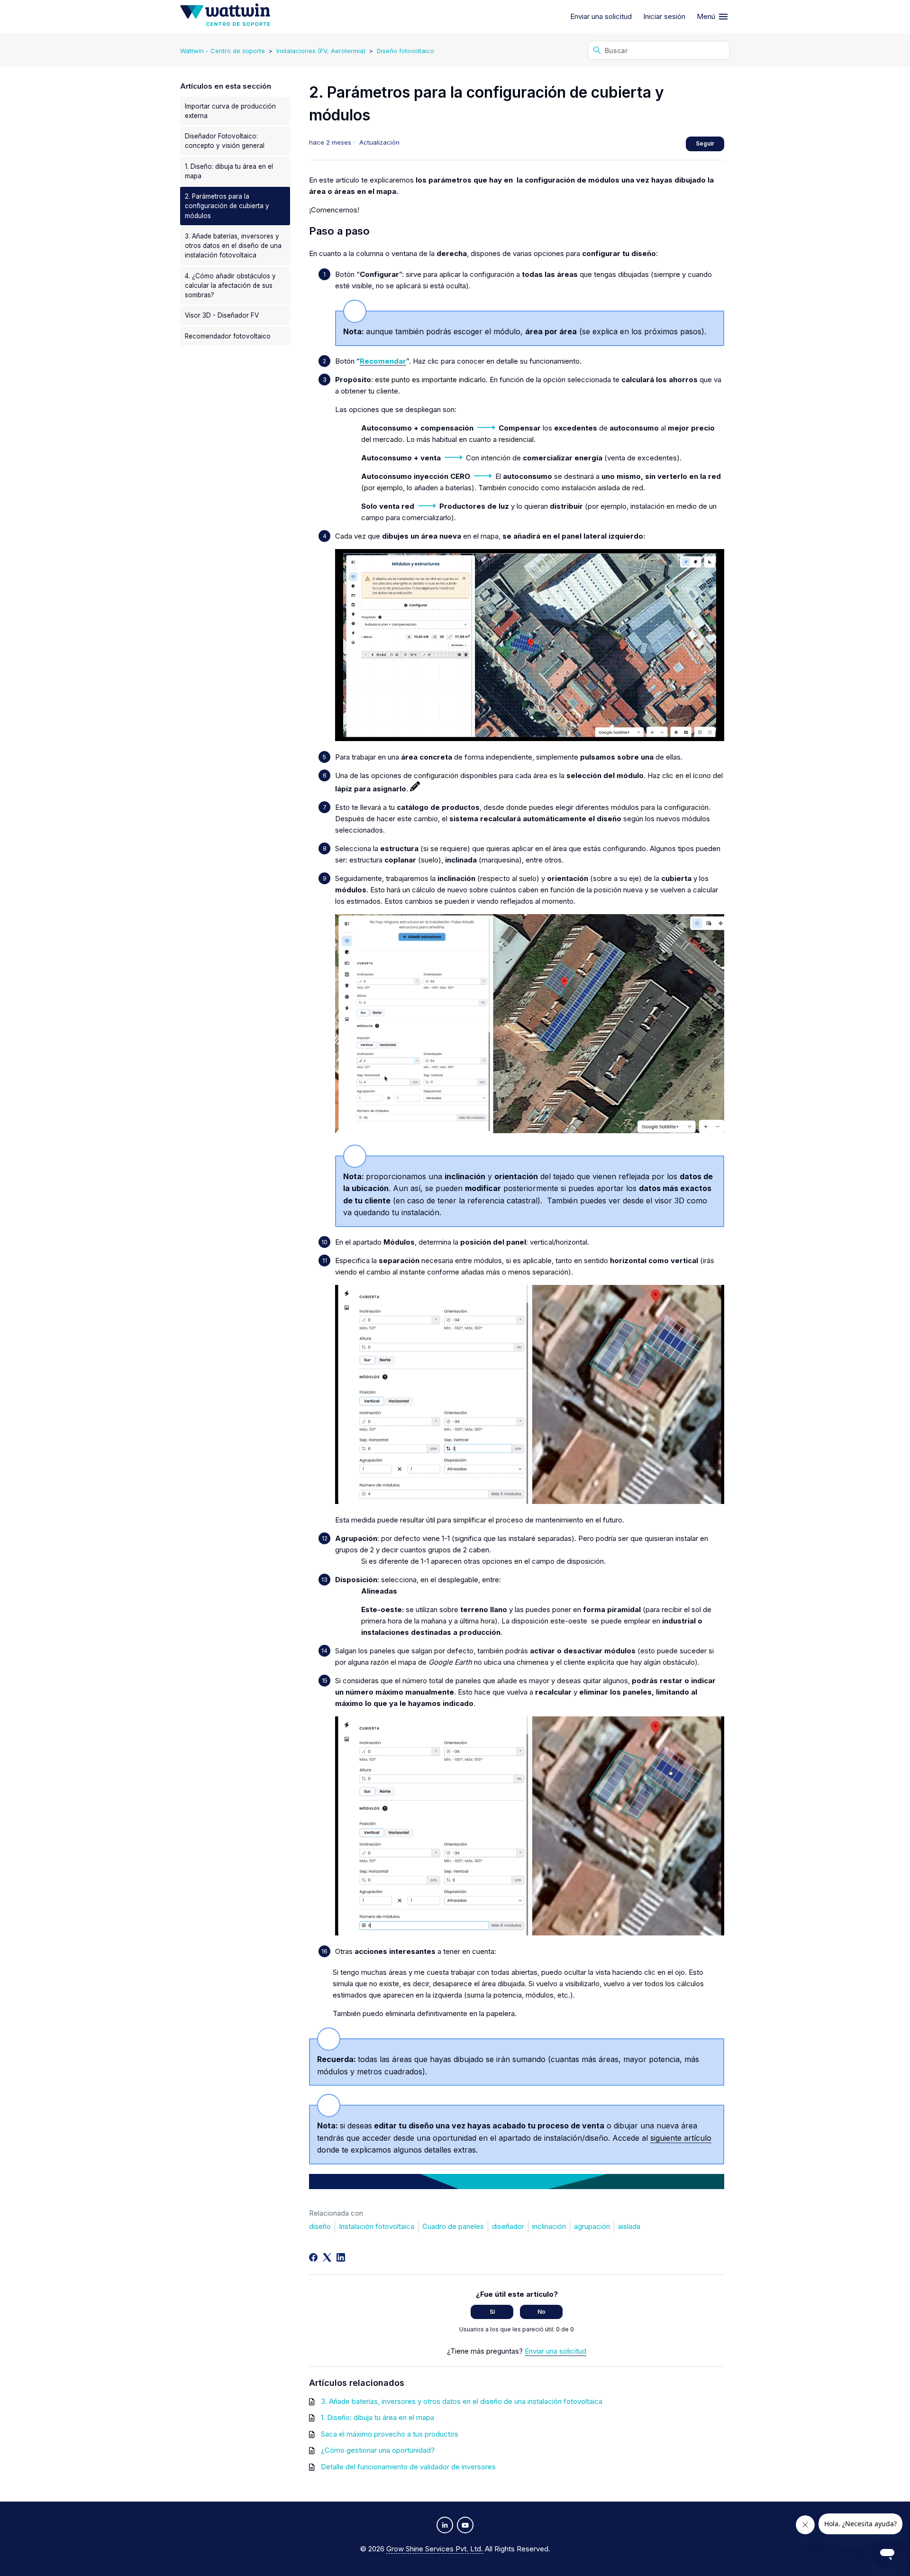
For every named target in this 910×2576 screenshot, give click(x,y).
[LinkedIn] (341, 2257)
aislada (629, 2226)
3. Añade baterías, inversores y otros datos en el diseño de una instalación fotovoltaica (233, 246)
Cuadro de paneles (453, 2226)
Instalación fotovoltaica (377, 2226)
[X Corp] (327, 2257)
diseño (320, 2226)
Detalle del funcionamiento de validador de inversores (408, 2467)
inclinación (549, 2226)
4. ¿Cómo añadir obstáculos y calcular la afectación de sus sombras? (230, 286)
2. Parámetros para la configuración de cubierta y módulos (227, 206)
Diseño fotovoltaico (405, 51)
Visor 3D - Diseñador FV (222, 315)
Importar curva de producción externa (230, 111)
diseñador (508, 2226)
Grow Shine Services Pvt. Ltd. (435, 2549)
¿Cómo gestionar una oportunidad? (378, 2450)
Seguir (705, 143)
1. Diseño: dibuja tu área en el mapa (229, 171)
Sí (492, 2312)
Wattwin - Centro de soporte (223, 51)
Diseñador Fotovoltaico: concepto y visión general (225, 141)
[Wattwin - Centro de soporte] (225, 17)
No (541, 2312)
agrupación (592, 2226)
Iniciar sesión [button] (664, 16)
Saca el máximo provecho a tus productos (390, 2434)
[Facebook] (313, 2257)
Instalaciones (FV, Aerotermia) (321, 51)
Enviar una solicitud (601, 16)
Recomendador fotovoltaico (228, 336)
